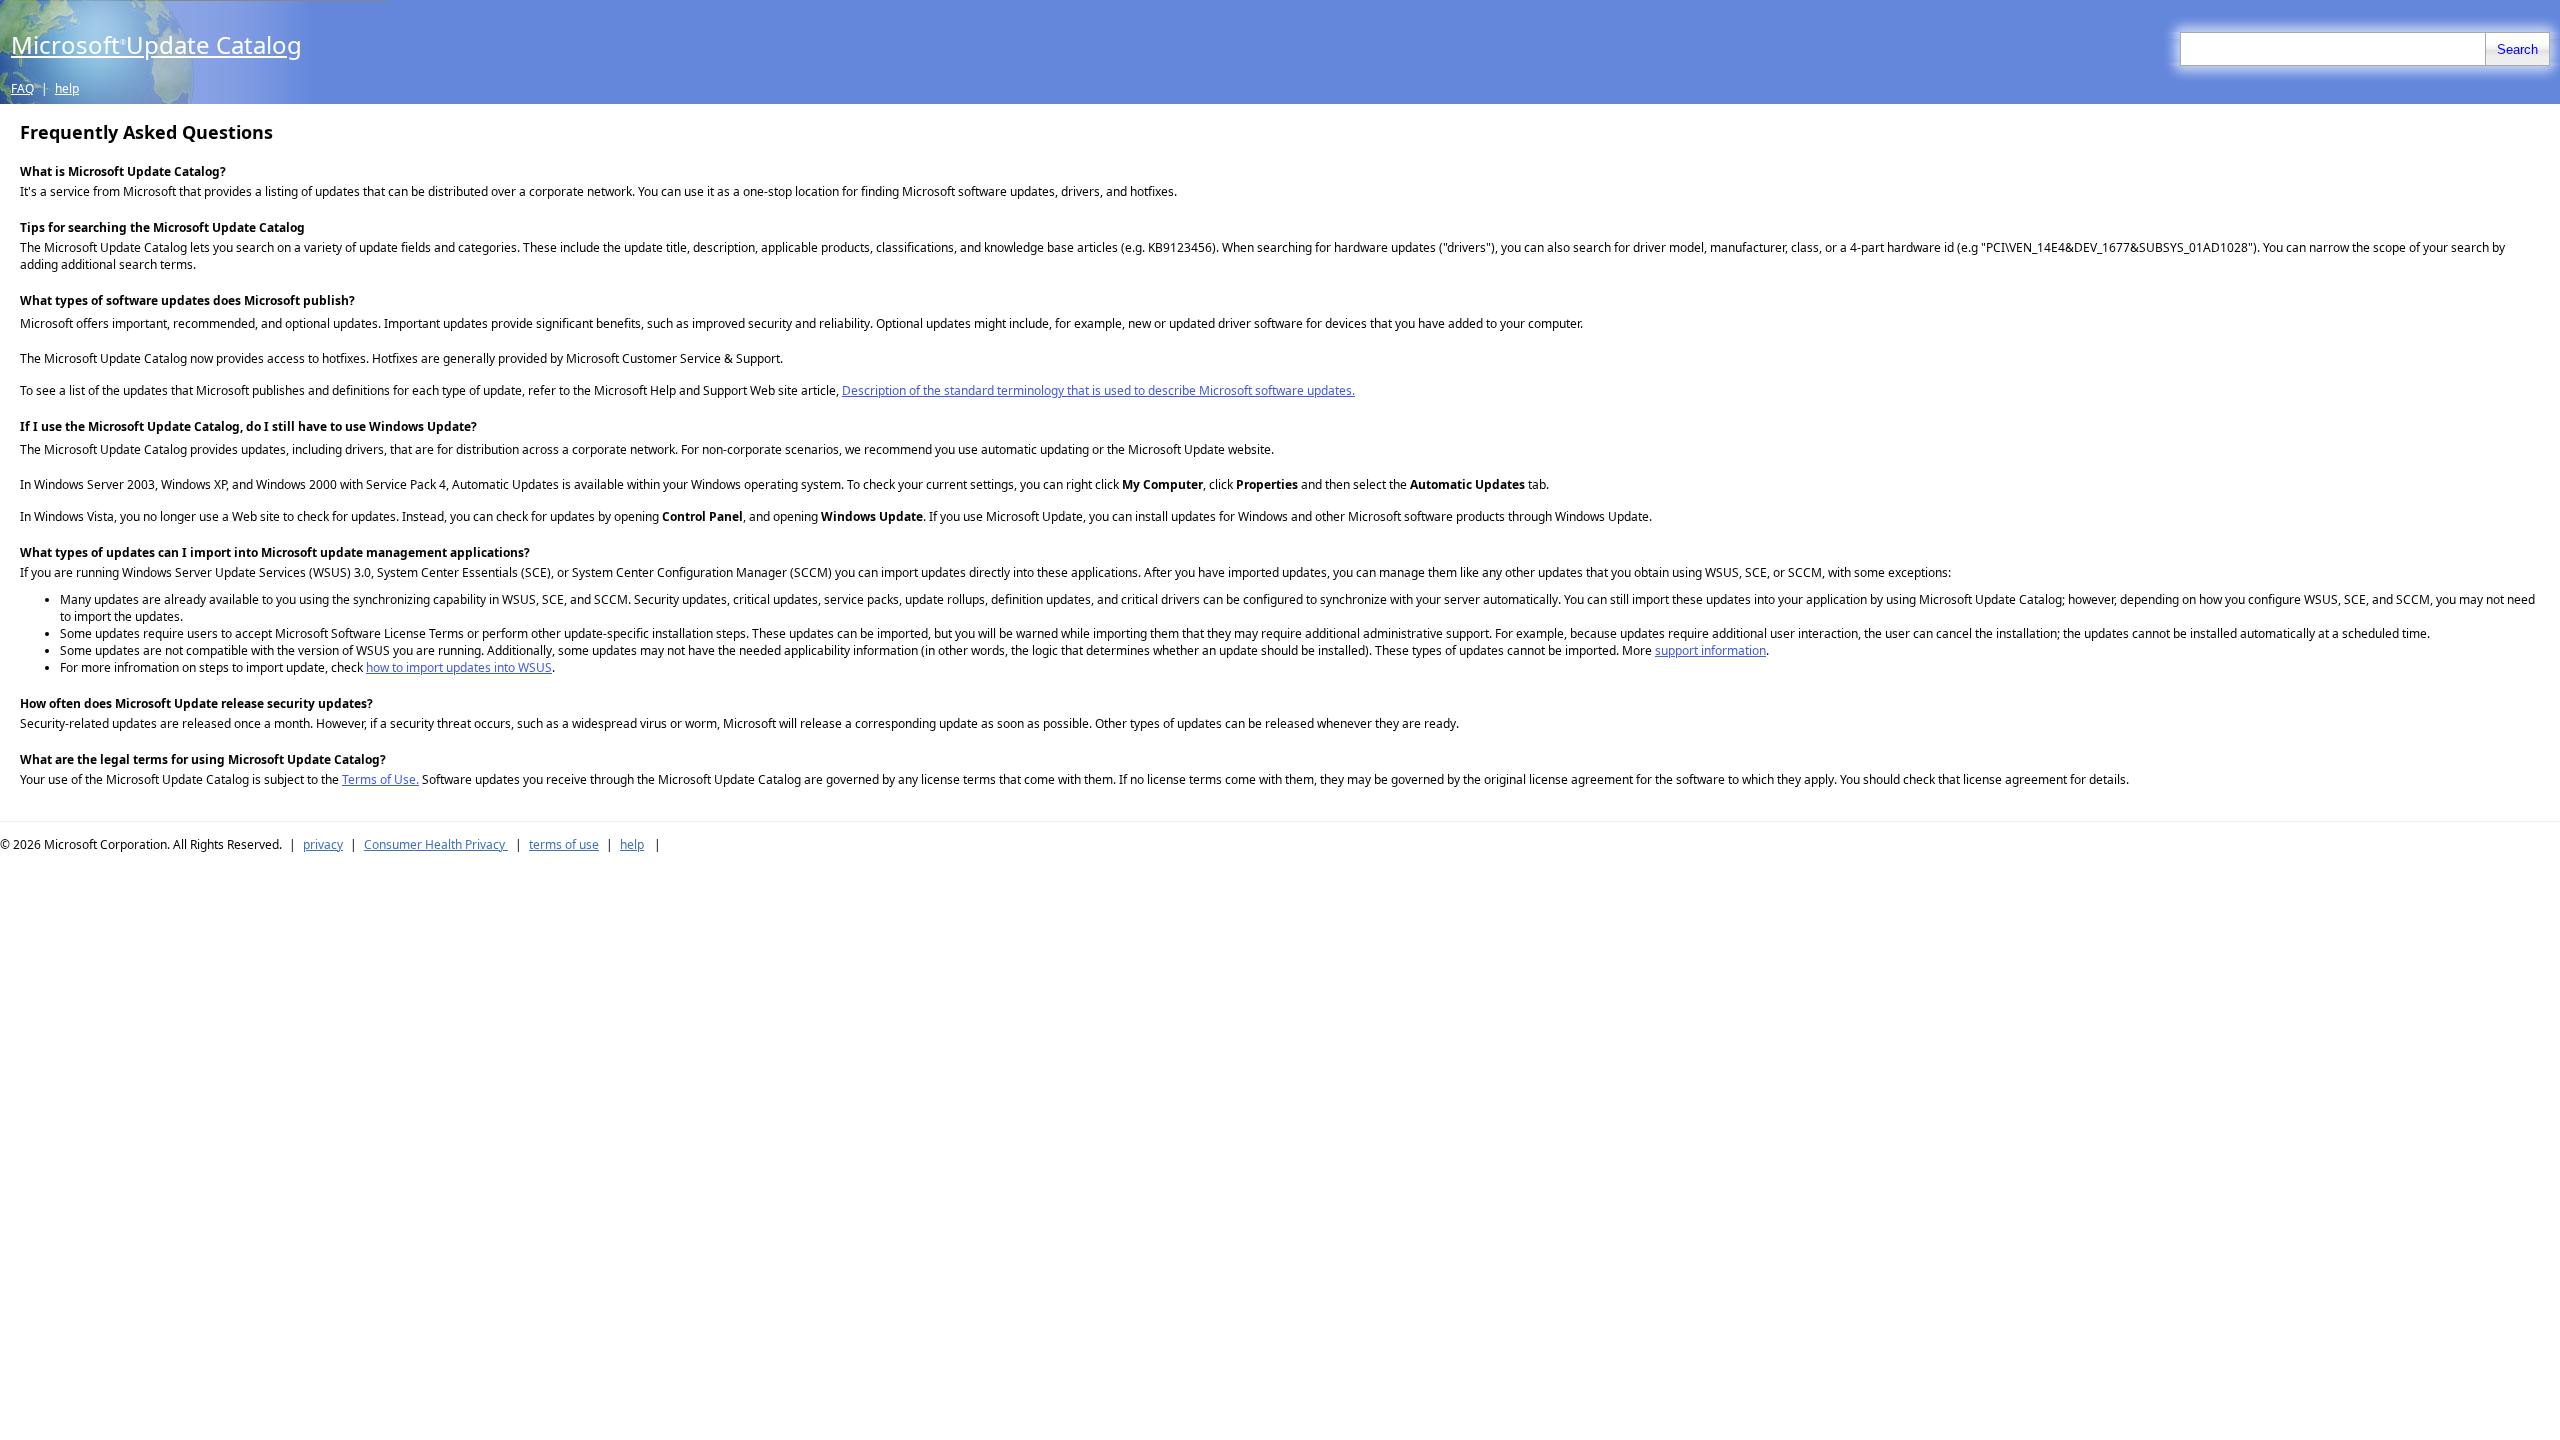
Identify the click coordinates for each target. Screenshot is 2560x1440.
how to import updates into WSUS (459, 667)
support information (1710, 650)
